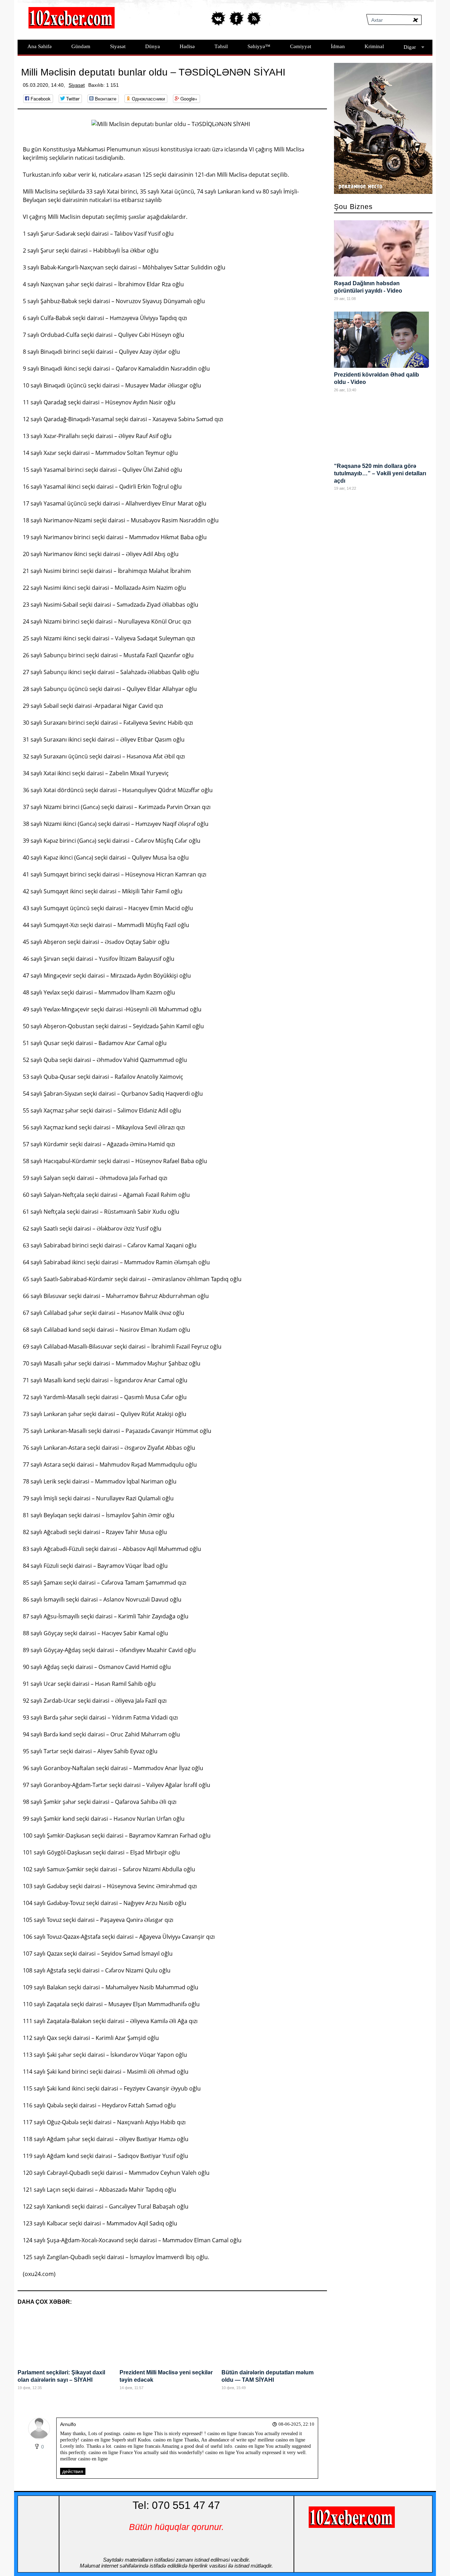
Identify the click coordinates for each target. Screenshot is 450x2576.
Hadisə (187, 46)
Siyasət (118, 46)
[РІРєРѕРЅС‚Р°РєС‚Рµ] (219, 18)
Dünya (153, 46)
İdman (338, 46)
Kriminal (374, 46)
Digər (410, 47)
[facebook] (236, 18)
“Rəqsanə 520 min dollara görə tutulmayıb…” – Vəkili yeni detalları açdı (380, 473)
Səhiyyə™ (259, 46)
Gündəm (81, 46)
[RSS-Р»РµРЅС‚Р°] (254, 18)
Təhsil (221, 46)
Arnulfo (68, 2424)
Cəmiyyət (301, 46)
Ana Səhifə (40, 46)
